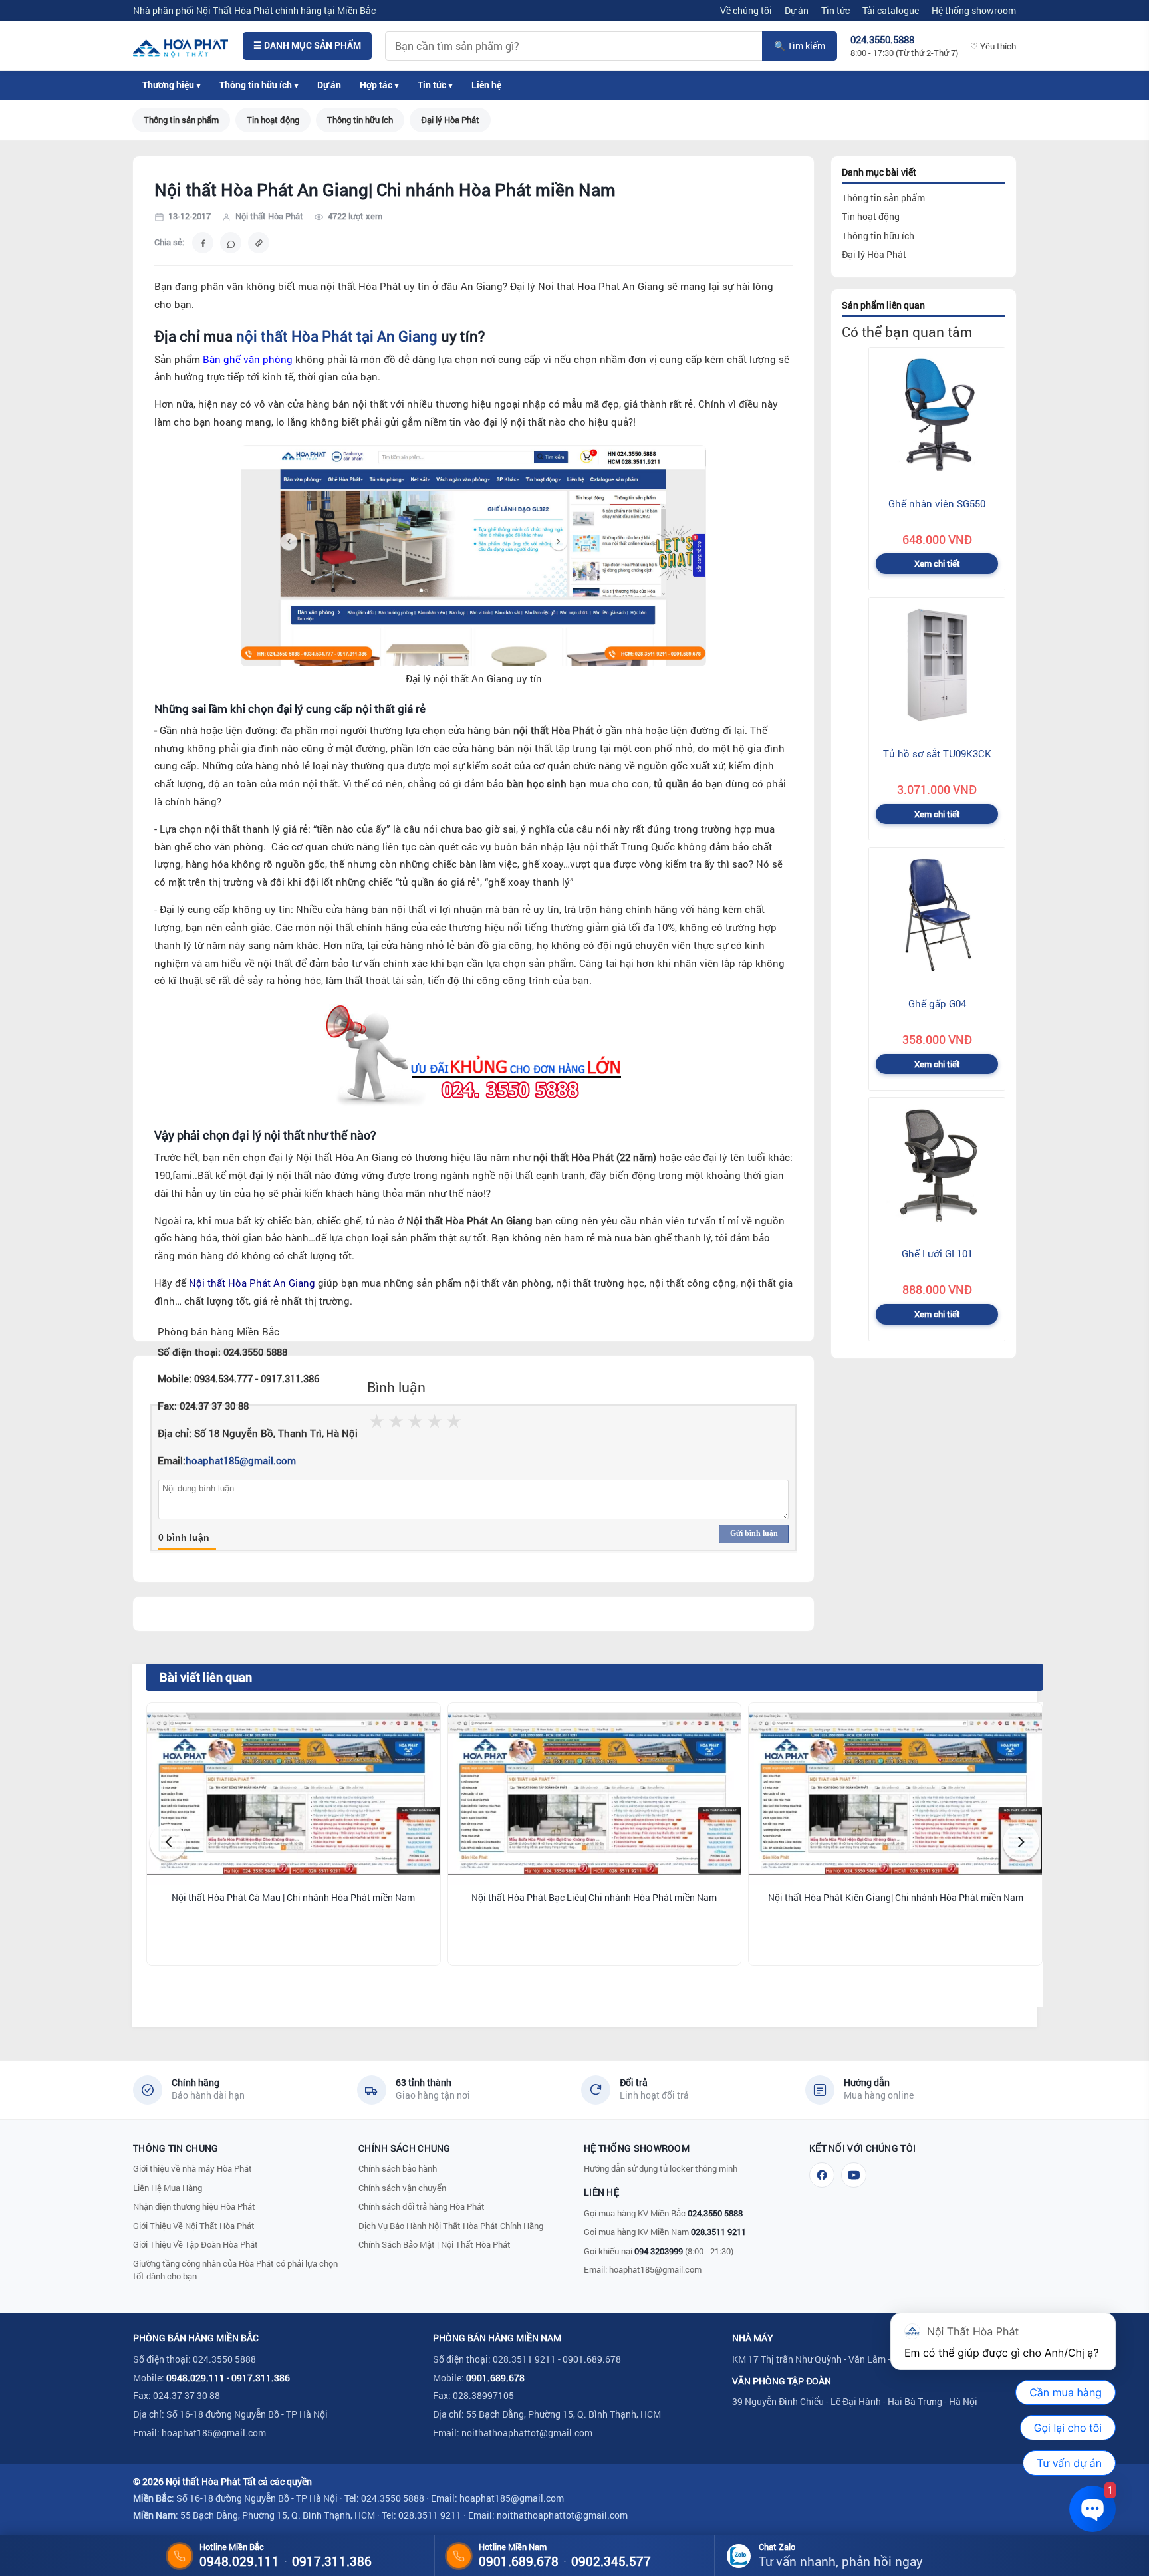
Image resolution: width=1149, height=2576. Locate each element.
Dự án (797, 10)
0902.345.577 (611, 2561)
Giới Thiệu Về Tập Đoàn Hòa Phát (195, 2244)
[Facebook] (822, 2175)
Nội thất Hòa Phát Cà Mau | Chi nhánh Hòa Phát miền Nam (293, 1898)
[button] (168, 1842)
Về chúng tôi (746, 10)
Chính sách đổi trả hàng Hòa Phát (422, 2206)
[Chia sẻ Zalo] (231, 243)
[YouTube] (854, 2175)
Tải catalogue (891, 10)
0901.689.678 (495, 2378)
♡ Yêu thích (993, 46)
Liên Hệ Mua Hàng (168, 2188)
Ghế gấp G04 (937, 1003)
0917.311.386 (261, 2378)
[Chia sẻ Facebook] (203, 243)
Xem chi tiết (937, 564)
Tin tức (835, 10)
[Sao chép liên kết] (259, 243)
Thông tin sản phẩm (181, 120)
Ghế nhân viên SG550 (937, 503)
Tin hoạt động (273, 120)
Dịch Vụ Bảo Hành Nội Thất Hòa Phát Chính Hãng (451, 2226)
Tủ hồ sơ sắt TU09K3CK (937, 753)
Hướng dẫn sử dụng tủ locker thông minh (661, 2168)
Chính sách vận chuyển (402, 2188)
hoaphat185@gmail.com (241, 1461)
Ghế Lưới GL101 (937, 1254)
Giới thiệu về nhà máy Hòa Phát (192, 2168)
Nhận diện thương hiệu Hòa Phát (194, 2206)
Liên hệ (486, 85)
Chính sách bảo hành (398, 2168)
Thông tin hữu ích (360, 120)
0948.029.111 (195, 2378)
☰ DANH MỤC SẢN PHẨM (307, 45)
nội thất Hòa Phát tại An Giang (337, 336)
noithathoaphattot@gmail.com (527, 2433)
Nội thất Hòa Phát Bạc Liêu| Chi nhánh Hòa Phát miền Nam (594, 1898)
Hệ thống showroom (974, 10)
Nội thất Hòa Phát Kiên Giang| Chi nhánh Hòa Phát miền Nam (896, 1898)
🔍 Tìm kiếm (800, 46)
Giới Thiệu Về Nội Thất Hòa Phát (194, 2226)
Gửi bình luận (754, 1533)
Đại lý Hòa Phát (450, 120)
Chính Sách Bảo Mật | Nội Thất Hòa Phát (435, 2244)
